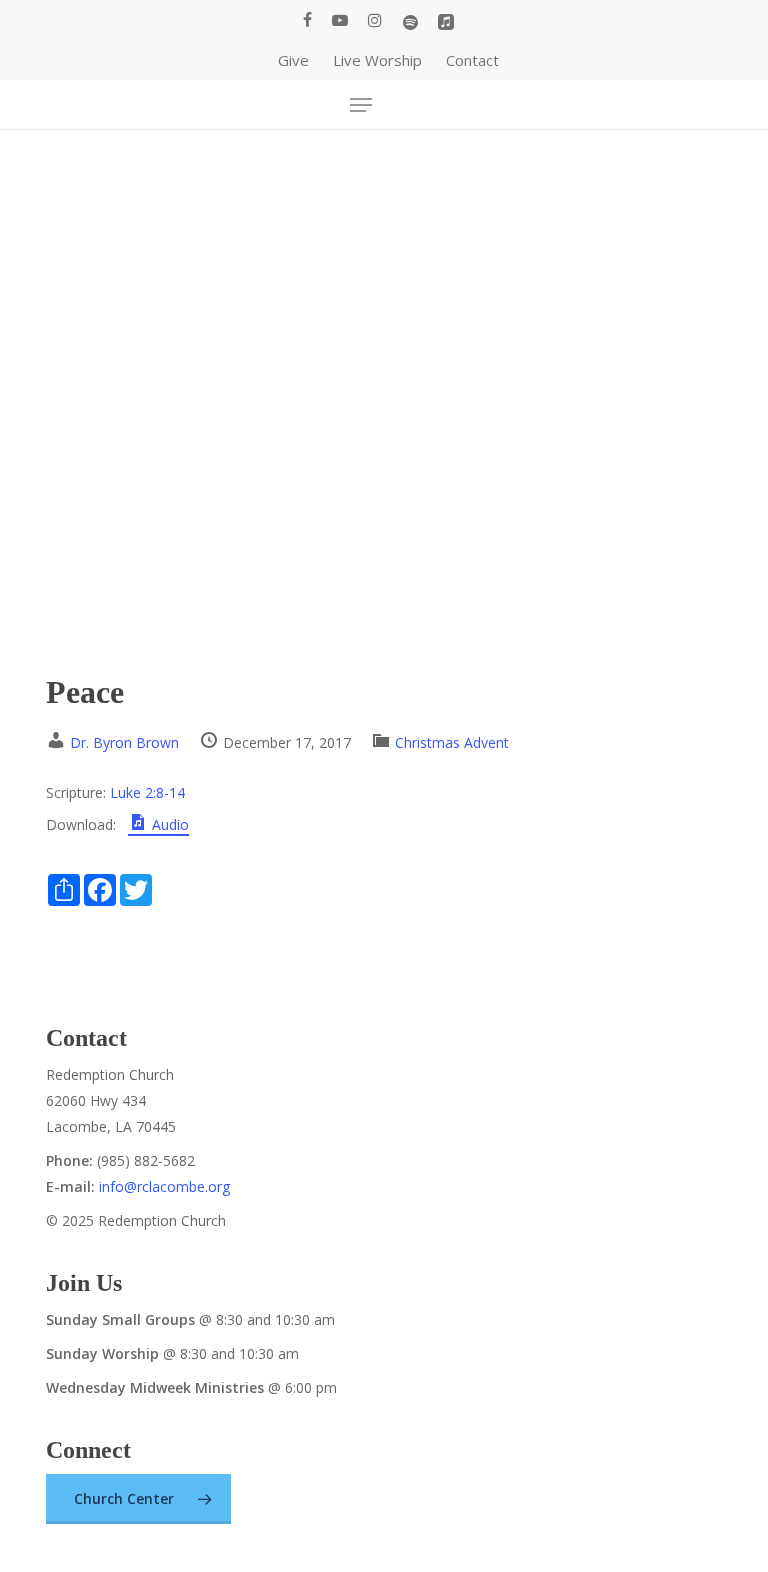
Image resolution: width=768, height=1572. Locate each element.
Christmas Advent (452, 742)
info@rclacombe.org (164, 1186)
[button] (361, 105)
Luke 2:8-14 (147, 792)
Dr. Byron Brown (124, 742)
